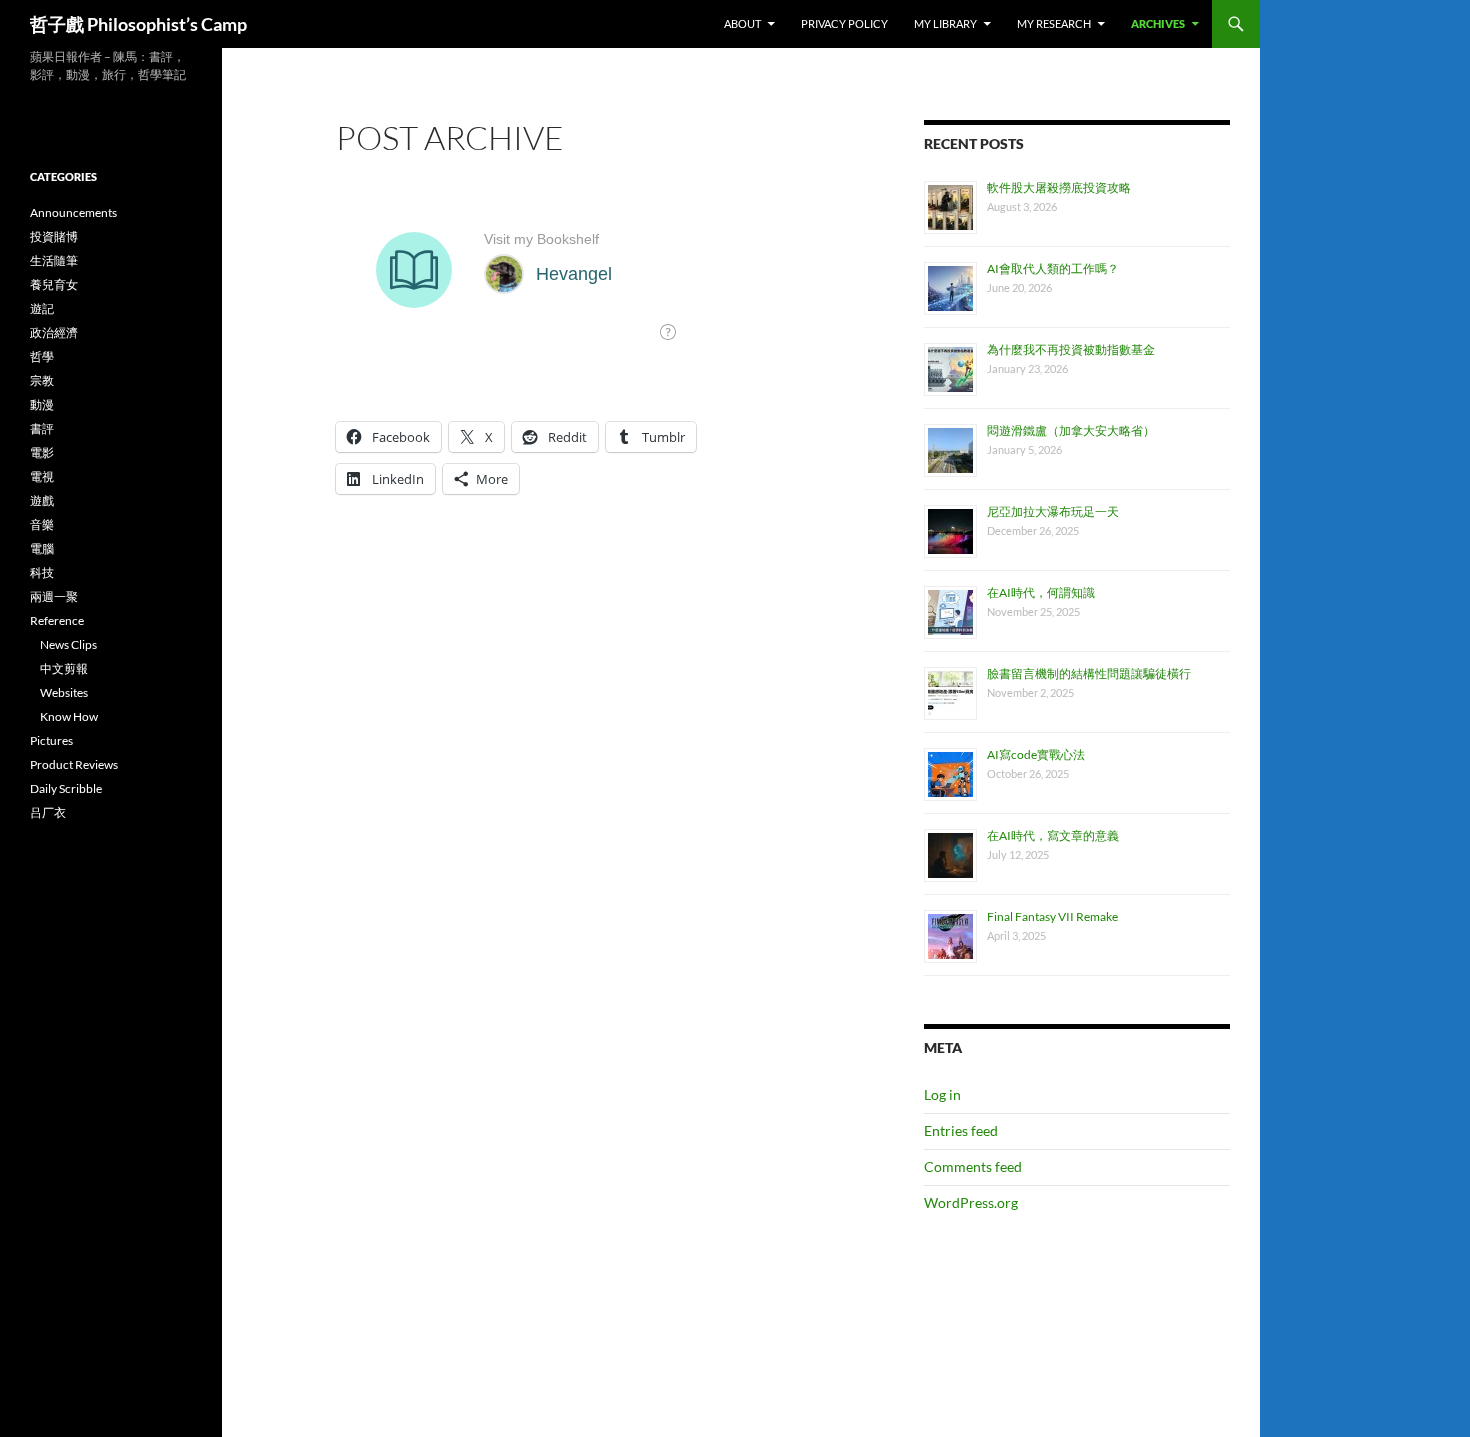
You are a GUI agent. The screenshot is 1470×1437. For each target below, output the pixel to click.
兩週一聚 (54, 596)
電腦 (42, 548)
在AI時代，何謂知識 (1041, 592)
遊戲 (42, 500)
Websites (64, 692)
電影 (42, 452)
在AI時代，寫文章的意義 (1053, 835)
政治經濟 (54, 332)
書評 (42, 428)
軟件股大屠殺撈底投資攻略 (1059, 187)
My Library (945, 23)
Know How (69, 716)
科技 (42, 572)
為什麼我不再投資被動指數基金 (1071, 349)
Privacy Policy (844, 23)
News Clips (68, 644)
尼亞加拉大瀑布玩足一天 (1053, 511)
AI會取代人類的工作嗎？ (1053, 268)
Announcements (73, 212)
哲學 (42, 356)
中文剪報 (64, 668)
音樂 (42, 524)
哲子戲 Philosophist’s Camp (138, 24)
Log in (942, 1094)
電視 (42, 476)
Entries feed (961, 1130)
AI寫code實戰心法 (1036, 754)
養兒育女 (54, 284)
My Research (1054, 23)
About (742, 23)
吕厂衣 (48, 812)
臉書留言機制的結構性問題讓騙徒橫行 (1089, 673)
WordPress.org (971, 1202)
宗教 (42, 380)
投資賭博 (54, 236)
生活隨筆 (54, 260)
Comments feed (973, 1166)
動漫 (42, 404)
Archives (1158, 23)
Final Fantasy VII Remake (1052, 916)
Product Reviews (74, 764)
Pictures (51, 740)
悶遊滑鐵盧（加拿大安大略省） (1071, 430)
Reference (57, 620)
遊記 (42, 308)
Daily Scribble (66, 788)
